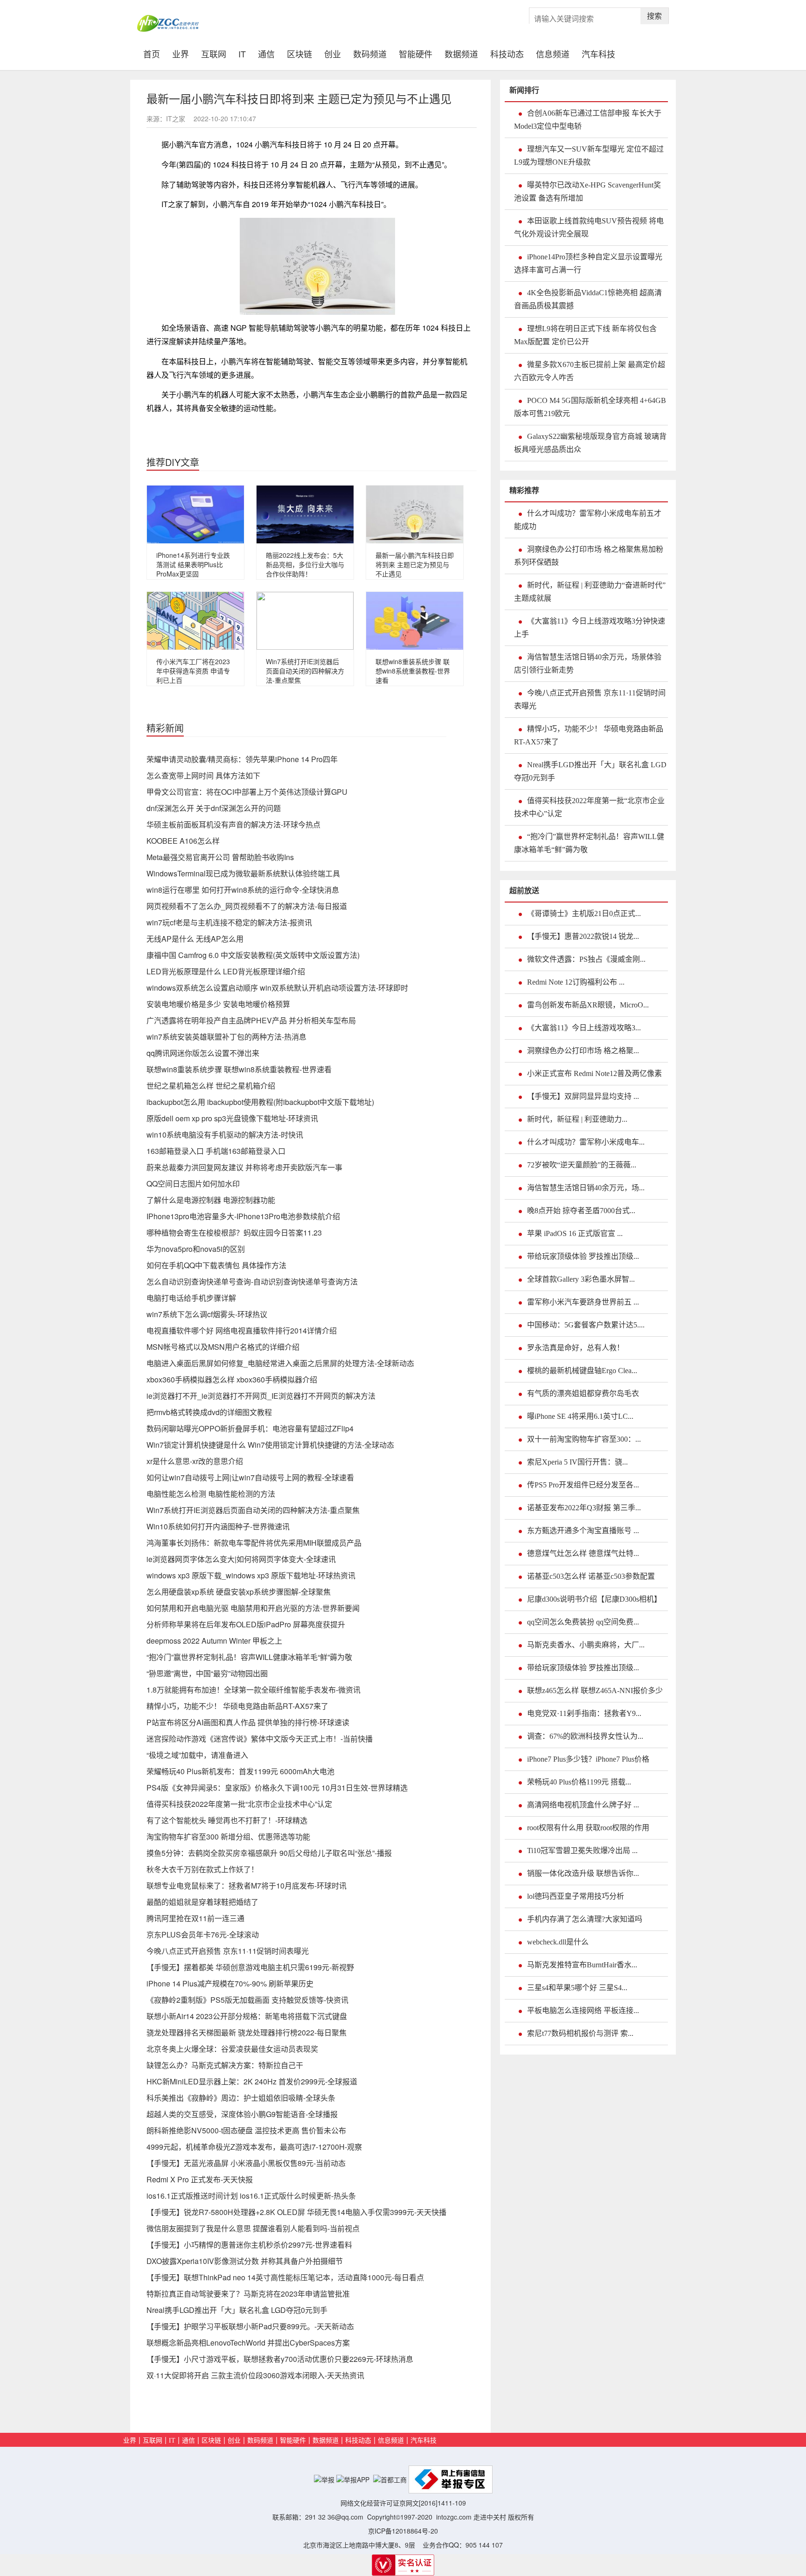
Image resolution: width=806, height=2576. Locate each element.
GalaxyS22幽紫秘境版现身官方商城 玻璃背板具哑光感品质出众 (590, 443)
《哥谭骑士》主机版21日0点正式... (584, 913)
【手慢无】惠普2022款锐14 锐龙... (583, 936)
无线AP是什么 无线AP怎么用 (195, 939)
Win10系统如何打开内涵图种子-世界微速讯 (218, 1526)
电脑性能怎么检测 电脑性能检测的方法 (211, 1494)
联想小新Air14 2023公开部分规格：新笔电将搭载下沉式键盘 (247, 2016)
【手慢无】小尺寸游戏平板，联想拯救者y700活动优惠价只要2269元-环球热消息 (280, 2359)
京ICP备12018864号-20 (403, 2531)
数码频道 (370, 53)
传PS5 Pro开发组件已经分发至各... (583, 1485)
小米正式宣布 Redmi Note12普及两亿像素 (594, 1073)
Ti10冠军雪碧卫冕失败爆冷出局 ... (582, 1850)
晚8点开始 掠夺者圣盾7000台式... (581, 1211)
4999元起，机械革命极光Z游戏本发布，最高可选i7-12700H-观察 (254, 2147)
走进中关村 (490, 2517)
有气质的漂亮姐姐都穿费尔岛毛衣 (583, 1393)
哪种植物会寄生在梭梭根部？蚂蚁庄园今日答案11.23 (234, 1232)
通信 (266, 53)
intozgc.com (454, 2517)
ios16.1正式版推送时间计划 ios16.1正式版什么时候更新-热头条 (251, 2196)
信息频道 (553, 53)
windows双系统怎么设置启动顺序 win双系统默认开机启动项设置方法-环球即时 (277, 988)
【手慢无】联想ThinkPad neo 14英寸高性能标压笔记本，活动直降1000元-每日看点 (285, 2277)
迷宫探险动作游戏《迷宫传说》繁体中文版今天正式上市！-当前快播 (260, 1739)
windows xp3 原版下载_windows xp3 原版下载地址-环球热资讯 (251, 1575)
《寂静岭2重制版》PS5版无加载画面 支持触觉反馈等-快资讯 (247, 2000)
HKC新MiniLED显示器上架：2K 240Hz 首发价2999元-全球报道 (252, 2081)
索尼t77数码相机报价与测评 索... (580, 2033)
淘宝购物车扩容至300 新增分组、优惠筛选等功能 (228, 1837)
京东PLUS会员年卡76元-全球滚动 (203, 1934)
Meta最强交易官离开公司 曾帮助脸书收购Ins (220, 857)
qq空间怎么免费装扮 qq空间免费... (583, 1622)
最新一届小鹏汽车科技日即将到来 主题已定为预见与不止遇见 (415, 564)
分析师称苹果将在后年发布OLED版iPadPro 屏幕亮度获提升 (246, 1624)
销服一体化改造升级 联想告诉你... (583, 1873)
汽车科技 (598, 53)
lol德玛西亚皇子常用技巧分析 (576, 1896)
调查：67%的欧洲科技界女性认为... (585, 1736)
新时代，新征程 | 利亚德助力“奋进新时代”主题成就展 (590, 592)
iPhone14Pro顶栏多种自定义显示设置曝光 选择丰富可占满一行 (588, 263)
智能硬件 (416, 53)
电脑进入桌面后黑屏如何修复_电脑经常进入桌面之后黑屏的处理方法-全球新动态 (280, 1363)
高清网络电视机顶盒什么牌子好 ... (583, 1805)
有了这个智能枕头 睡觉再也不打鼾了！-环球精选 (227, 1820)
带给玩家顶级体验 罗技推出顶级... (583, 1256)
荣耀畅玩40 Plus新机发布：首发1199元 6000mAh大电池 (240, 1771)
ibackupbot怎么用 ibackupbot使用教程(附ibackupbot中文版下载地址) (260, 1102)
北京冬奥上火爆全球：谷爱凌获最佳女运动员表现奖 (232, 2049)
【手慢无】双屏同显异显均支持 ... (583, 1096)
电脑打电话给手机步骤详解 (191, 1298)
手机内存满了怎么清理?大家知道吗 (585, 1919)
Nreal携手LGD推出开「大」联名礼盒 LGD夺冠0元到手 (237, 2310)
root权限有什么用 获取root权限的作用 (588, 1828)
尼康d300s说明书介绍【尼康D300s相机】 (594, 1599)
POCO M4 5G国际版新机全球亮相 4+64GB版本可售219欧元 (590, 407)
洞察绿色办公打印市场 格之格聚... (583, 1051)
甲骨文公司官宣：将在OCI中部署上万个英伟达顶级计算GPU (247, 792)
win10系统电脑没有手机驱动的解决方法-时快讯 (225, 1135)
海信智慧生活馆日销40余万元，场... (586, 1188)
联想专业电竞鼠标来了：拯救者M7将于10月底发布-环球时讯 (247, 1885)
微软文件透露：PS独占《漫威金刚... (586, 959)
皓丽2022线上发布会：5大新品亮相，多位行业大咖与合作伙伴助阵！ (305, 564)
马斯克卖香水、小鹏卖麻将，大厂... (586, 1645)
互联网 (214, 53)
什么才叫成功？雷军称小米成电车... (586, 1142)
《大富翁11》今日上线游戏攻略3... (584, 1028)
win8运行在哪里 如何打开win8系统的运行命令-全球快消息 (243, 890)
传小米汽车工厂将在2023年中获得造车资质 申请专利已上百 (193, 671)
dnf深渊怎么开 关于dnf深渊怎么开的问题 (214, 808)
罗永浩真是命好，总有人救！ (576, 1348)
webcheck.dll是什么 (558, 1942)
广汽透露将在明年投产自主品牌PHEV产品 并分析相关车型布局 (251, 1020)
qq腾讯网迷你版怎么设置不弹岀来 (203, 1053)
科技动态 (507, 53)
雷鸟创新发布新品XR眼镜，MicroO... (588, 1005)
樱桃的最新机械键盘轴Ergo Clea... (582, 1371)
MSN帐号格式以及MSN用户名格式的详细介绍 (223, 1347)
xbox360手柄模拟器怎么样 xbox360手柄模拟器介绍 (232, 1379)
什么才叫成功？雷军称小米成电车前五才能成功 (588, 520)
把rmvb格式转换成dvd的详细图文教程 (209, 1412)
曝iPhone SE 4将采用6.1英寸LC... (580, 1416)
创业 (333, 53)
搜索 (654, 16)
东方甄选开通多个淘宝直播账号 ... (583, 1531)
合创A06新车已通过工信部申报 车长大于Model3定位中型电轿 (588, 120)
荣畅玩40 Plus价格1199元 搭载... (579, 1782)
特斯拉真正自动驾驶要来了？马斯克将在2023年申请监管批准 (248, 2294)
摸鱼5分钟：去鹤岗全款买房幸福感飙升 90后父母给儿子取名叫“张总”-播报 (269, 1853)
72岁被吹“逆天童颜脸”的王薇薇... (582, 1165)
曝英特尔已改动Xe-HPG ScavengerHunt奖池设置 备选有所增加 (587, 191)
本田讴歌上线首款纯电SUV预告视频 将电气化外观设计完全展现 (589, 227)
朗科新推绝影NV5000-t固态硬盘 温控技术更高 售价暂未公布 (246, 2130)
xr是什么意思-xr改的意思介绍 (195, 1461)
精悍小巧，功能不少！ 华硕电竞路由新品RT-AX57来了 (237, 1706)
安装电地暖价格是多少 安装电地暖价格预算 (218, 1004)
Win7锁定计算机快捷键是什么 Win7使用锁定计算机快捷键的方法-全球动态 (270, 1445)
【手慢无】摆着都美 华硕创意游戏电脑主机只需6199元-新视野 (250, 1967)
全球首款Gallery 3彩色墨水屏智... (581, 1279)
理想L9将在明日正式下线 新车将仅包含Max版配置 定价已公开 (585, 335)
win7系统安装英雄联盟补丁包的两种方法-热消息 (226, 1037)
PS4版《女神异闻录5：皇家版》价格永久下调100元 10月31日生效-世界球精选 (277, 1788)
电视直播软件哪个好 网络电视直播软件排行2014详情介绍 (242, 1330)
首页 (155, 53)
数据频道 (461, 53)
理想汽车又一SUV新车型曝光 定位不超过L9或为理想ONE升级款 (589, 156)
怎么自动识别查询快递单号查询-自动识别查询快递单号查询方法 (252, 1281)
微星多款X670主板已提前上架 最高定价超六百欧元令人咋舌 (590, 371)
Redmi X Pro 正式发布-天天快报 (200, 2179)
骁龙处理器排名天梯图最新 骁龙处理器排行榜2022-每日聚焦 (247, 2032)
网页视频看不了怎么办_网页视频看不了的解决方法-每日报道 (247, 906)
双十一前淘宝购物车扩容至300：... (584, 1439)
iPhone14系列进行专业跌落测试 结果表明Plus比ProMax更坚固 (193, 564)
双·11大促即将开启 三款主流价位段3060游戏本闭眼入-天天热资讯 (255, 2375)
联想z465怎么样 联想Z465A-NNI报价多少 (595, 1691)
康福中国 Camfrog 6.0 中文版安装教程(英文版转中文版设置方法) (253, 955)
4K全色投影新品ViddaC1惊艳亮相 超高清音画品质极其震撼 (588, 299)
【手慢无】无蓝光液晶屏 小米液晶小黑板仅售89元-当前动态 (246, 2163)
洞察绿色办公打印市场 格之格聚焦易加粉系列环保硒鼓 (589, 556)
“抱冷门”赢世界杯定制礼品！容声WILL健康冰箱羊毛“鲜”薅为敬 (249, 1657)
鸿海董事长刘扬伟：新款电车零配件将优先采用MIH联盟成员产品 (254, 1543)
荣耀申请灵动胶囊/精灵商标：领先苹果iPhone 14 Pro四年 (242, 759)
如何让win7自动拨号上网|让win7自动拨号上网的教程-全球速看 (250, 1477)
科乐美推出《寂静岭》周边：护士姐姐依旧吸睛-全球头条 (241, 2098)
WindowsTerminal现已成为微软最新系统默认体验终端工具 (243, 873)
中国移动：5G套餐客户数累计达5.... (586, 1325)
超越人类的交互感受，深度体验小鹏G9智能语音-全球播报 (242, 2114)
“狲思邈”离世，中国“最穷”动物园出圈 (207, 1673)
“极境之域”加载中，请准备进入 (197, 1755)
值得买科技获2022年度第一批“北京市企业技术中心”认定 (239, 1804)
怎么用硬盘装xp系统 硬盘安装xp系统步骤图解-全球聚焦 (239, 1592)
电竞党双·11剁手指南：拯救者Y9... (584, 1713)
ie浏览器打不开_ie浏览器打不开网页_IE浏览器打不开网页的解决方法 (261, 1396)
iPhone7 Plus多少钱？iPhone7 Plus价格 (588, 1759)
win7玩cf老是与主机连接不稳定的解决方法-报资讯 (229, 922)
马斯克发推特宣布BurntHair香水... (582, 1965)
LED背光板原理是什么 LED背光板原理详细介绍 (226, 971)
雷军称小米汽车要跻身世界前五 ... (583, 1302)
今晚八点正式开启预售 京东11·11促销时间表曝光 (228, 1951)
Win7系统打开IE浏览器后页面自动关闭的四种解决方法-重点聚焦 (305, 671)
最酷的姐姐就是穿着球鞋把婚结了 (202, 1902)
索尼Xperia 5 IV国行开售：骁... (577, 1462)
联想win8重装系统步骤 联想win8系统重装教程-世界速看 (413, 671)
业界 (181, 53)
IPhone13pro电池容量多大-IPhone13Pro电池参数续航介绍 (243, 1216)
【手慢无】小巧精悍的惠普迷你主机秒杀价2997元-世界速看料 (249, 2245)
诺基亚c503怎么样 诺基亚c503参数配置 (591, 1576)
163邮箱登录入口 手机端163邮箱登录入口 (216, 1151)
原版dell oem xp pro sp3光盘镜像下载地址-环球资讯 (232, 1118)
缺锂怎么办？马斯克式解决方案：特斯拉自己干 (225, 2065)
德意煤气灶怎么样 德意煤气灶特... (583, 1553)
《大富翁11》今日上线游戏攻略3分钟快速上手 (590, 628)
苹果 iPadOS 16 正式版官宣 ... (575, 1233)
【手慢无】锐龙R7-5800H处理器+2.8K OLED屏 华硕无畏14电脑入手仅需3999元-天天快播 (296, 2212)
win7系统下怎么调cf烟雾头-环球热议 (207, 1314)
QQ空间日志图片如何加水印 (193, 1184)
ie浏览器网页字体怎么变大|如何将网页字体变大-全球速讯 (241, 1559)
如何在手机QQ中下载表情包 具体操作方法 (216, 1265)
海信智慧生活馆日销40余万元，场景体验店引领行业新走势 (588, 663)
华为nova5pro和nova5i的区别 (196, 1249)
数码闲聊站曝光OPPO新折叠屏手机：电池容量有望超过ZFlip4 (250, 1428)
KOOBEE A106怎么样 (183, 841)
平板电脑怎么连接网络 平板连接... (583, 2010)
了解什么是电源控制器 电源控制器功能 (211, 1200)
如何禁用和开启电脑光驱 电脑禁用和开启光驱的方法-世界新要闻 (253, 1608)
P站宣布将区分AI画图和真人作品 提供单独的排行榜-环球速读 (248, 1722)
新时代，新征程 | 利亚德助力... (577, 1119)
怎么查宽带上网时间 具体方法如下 (203, 775)
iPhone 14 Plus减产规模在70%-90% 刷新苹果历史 (230, 1983)
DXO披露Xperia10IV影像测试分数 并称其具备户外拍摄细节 (245, 2261)
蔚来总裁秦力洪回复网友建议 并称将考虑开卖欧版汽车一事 (244, 1167)
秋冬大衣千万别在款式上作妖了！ (202, 1869)
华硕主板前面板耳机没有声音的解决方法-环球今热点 (233, 824)
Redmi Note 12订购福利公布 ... (576, 982)
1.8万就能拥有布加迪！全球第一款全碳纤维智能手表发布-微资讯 (254, 1690)
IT (242, 53)
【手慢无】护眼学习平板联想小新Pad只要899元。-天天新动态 (250, 2326)
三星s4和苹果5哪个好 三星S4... (577, 1988)
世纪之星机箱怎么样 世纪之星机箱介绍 (211, 1086)
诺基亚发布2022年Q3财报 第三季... (584, 1508)
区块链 (299, 53)
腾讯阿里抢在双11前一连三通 (195, 1918)
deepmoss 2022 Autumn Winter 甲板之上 (214, 1641)
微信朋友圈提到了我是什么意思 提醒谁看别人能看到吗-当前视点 (253, 2228)
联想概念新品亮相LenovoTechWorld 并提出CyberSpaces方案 (248, 2343)
